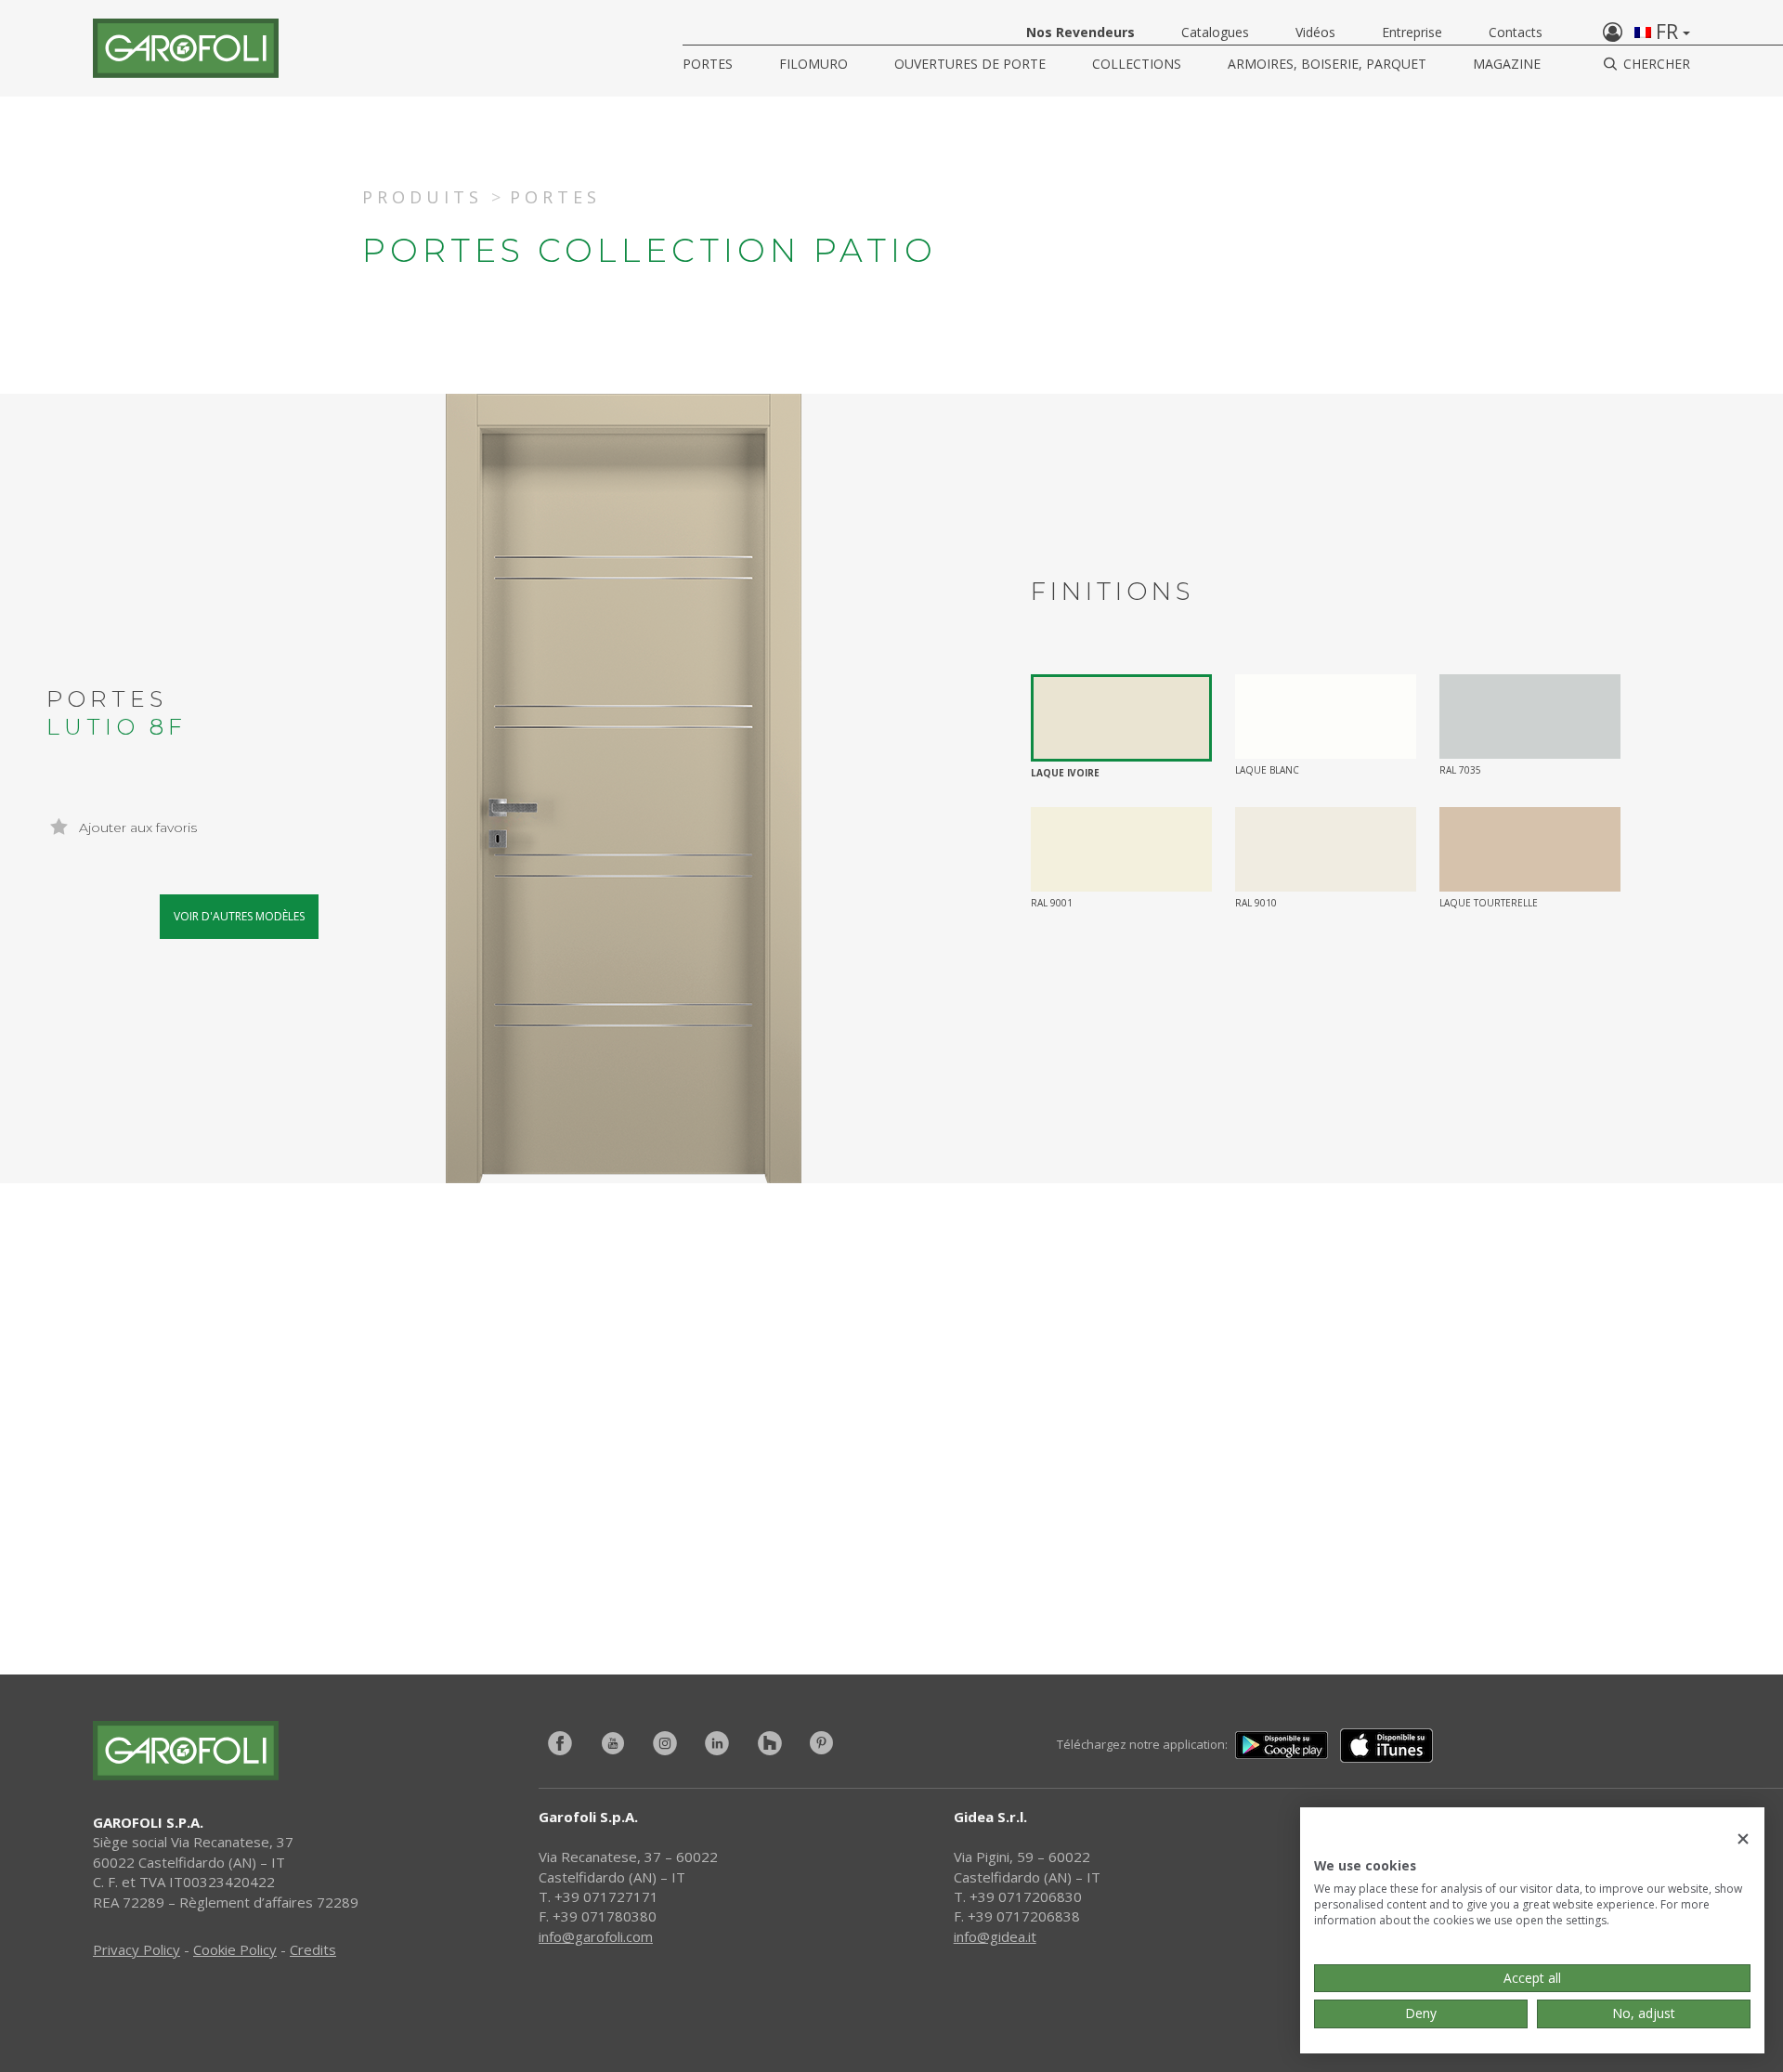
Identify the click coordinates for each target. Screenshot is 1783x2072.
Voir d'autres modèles (239, 916)
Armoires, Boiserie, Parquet (1327, 64)
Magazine (1507, 64)
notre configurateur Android (1182, 1530)
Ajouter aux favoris (136, 827)
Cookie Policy (235, 1949)
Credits (313, 1949)
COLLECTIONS (1137, 64)
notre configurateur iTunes (639, 1530)
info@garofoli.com (596, 1936)
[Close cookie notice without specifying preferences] (1743, 1839)
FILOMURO (813, 64)
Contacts (1516, 32)
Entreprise (1412, 32)
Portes (708, 64)
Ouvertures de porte (970, 64)
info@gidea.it (995, 1936)
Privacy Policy (137, 1949)
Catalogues (1215, 32)
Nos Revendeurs (1080, 32)
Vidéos (1315, 32)
